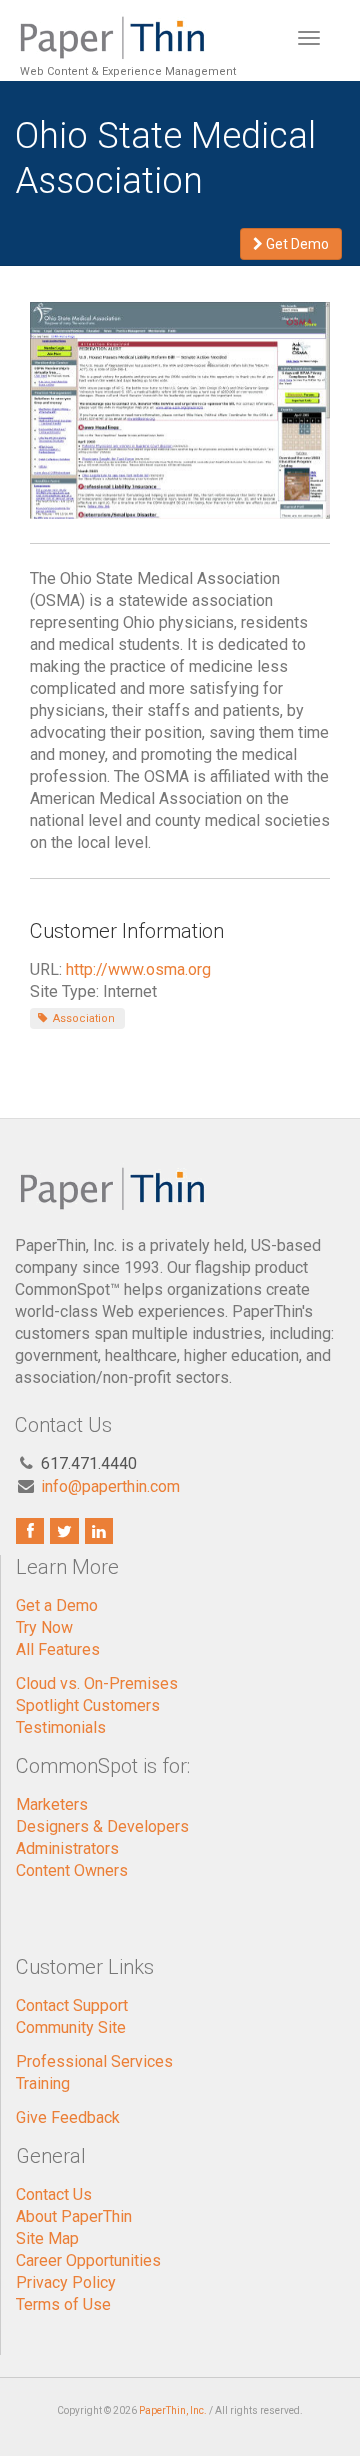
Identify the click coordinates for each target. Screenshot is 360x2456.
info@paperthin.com (110, 1486)
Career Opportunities (88, 2260)
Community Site (71, 2027)
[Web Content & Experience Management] (125, 25)
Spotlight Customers (88, 1705)
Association (82, 1018)
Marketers (52, 1804)
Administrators (67, 1848)
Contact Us (54, 2194)
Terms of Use (63, 2304)
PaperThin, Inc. (173, 2410)
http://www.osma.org (138, 969)
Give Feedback (68, 2117)
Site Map (47, 2238)
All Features (58, 1649)
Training (43, 2083)
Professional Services (94, 2061)
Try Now (44, 1627)
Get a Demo (57, 1605)
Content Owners (72, 1870)
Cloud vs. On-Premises (97, 1683)
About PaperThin (74, 2216)
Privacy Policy (66, 2282)
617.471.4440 (89, 1463)
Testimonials (61, 1727)
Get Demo (296, 244)
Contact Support (72, 2005)
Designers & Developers (102, 1826)
